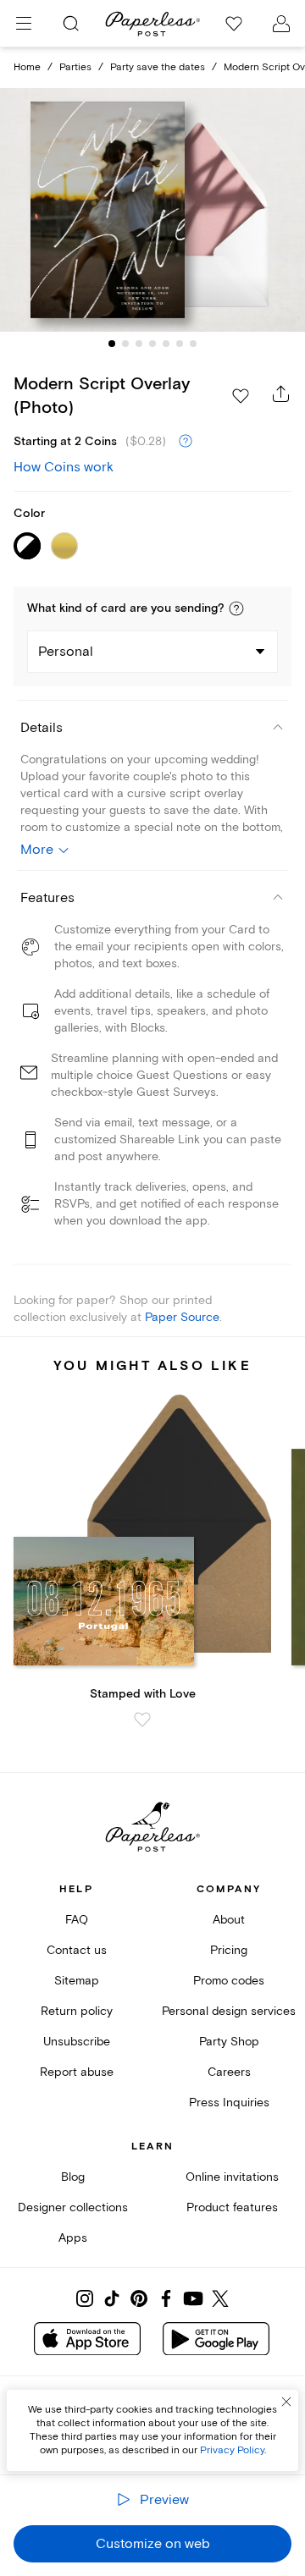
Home (27, 67)
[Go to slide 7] (193, 344)
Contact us (77, 1950)
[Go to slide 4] (152, 344)
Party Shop (229, 2042)
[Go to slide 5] (166, 344)
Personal (66, 652)
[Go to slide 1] (112, 344)
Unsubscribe (77, 2042)
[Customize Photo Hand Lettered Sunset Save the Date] (152, 210)
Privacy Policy (232, 2450)
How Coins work (64, 467)
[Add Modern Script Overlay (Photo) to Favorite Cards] (241, 396)
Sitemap (77, 1981)
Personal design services (229, 2011)
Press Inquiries (229, 2103)
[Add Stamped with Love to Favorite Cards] (142, 1720)
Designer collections (73, 2207)
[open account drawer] (281, 24)
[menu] (24, 24)
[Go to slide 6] (180, 344)
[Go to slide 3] (139, 344)
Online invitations (232, 2177)
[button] (236, 608)
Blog (73, 2177)
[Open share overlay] (281, 394)
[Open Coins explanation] (186, 442)
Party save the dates (158, 67)
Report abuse (77, 2072)
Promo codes (229, 1981)
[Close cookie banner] (286, 2402)
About (229, 1920)
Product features (232, 2207)
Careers (229, 2072)
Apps (73, 2238)
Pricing (229, 1950)
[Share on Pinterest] (139, 2298)
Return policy (77, 2011)
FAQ (77, 1920)
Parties (75, 67)
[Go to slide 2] (125, 344)
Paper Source (182, 1317)
